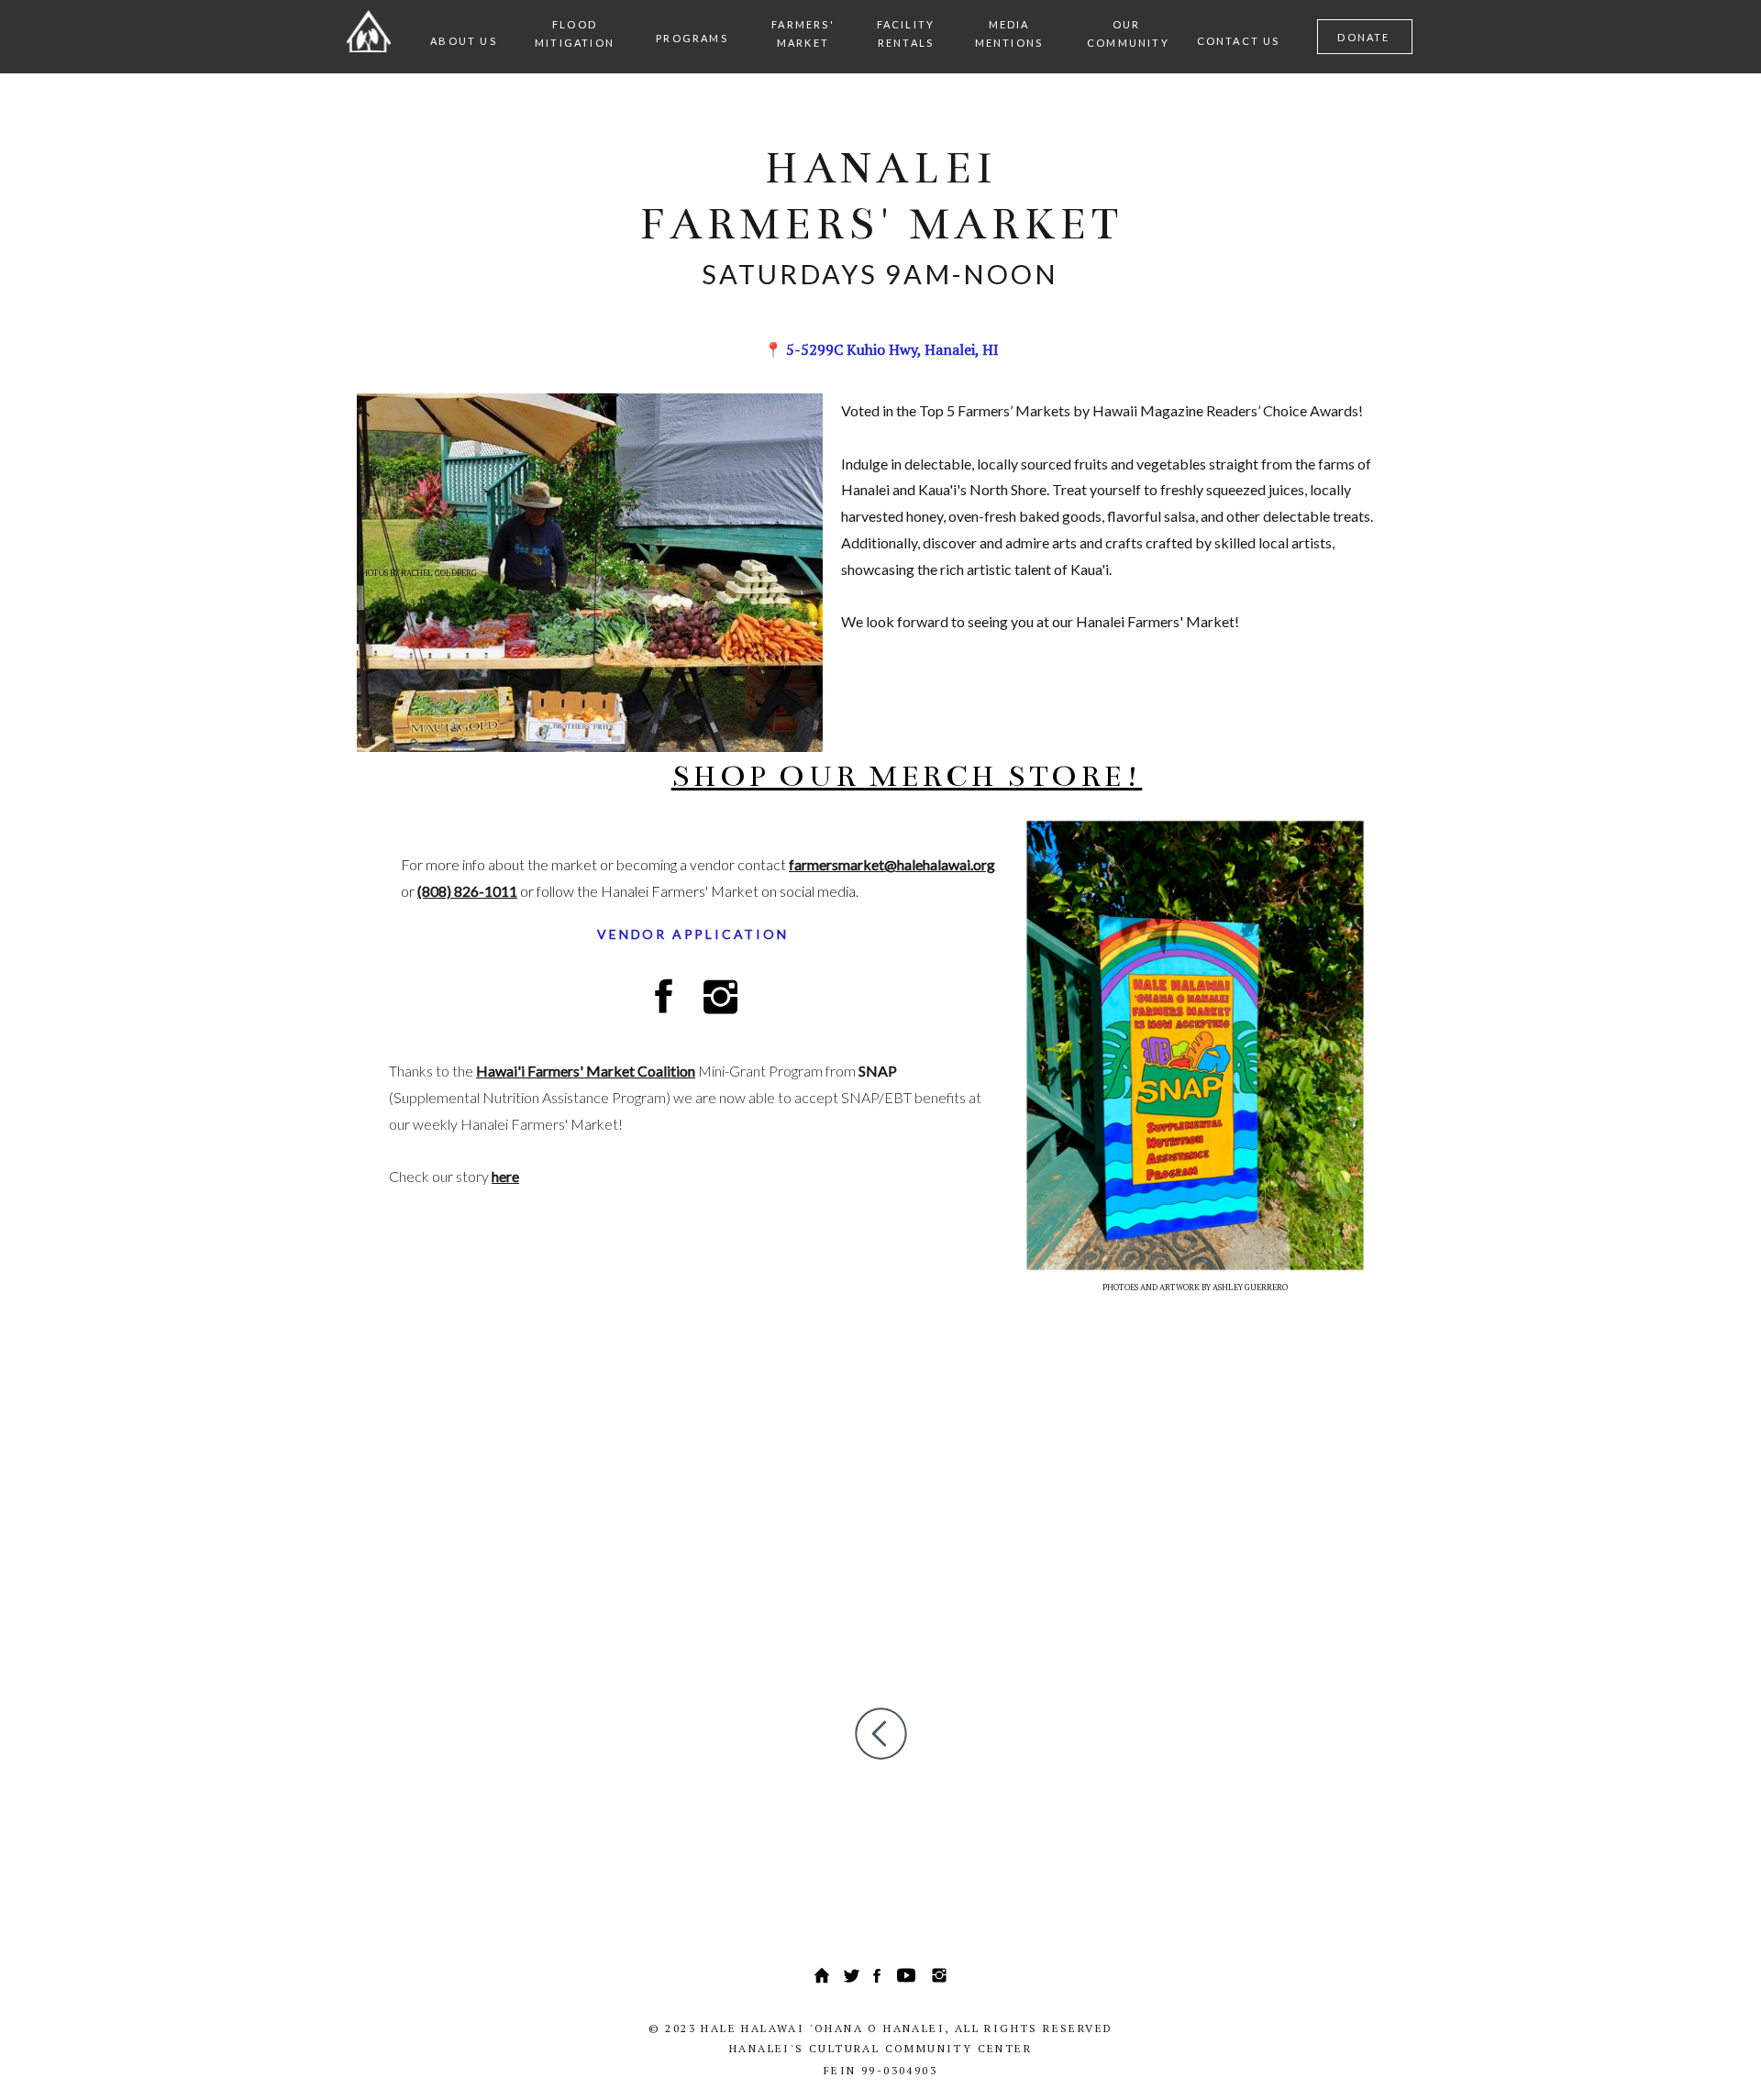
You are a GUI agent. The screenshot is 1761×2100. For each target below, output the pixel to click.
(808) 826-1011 (467, 891)
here (505, 1176)
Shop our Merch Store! (907, 776)
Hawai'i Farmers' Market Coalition (586, 1071)
